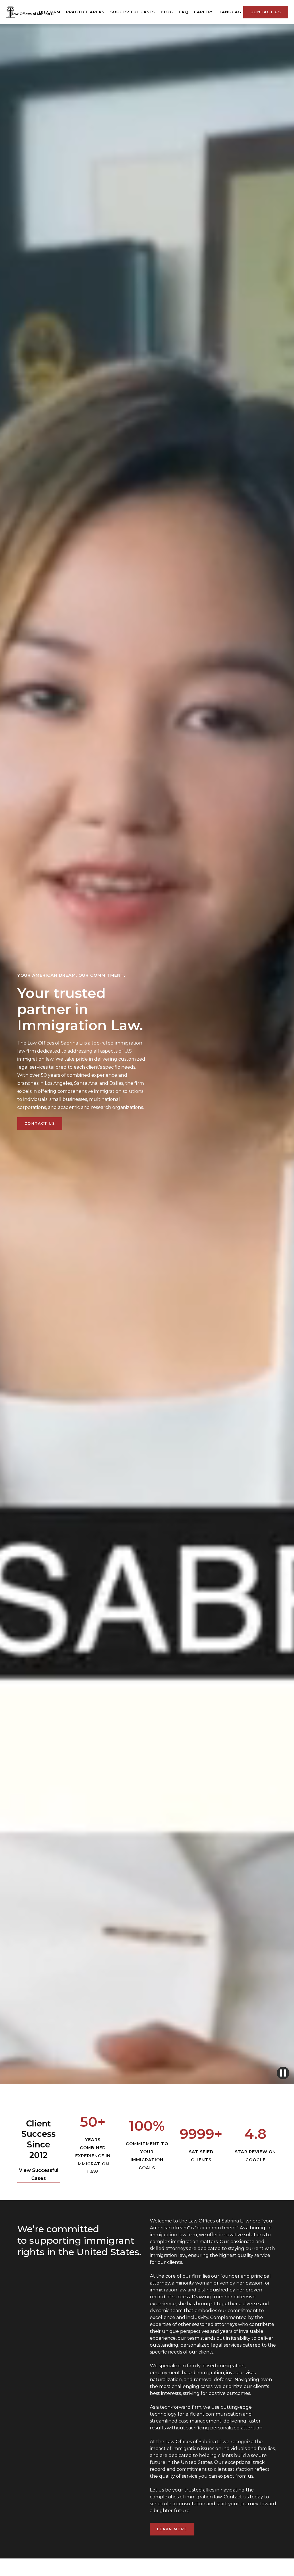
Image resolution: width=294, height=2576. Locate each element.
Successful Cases (133, 12)
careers (204, 12)
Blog (167, 12)
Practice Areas (85, 12)
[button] (233, 12)
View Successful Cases (39, 2174)
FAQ (183, 12)
